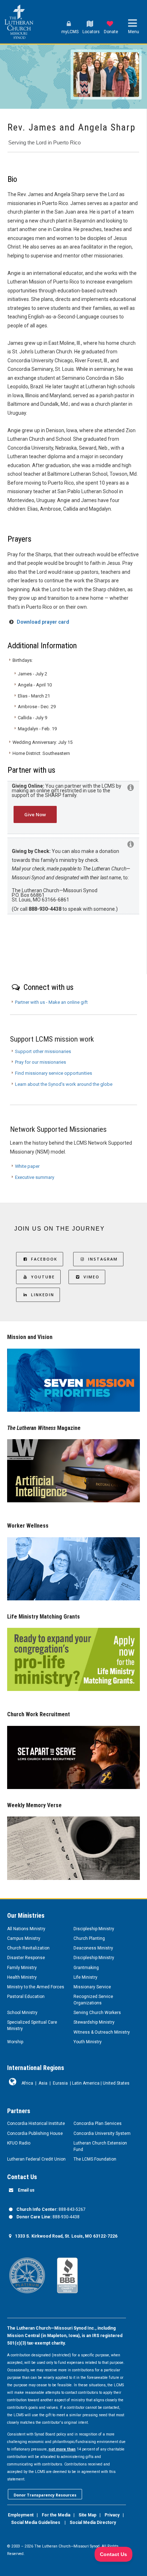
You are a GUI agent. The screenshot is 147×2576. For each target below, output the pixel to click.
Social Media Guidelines (36, 2523)
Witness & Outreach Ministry (102, 2032)
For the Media (56, 2515)
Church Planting (89, 1938)
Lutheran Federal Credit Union (36, 2159)
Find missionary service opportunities (54, 1073)
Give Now (35, 814)
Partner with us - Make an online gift (51, 1002)
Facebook (44, 1259)
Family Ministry (22, 1968)
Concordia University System (102, 2133)
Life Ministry (85, 1977)
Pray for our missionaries (40, 1062)
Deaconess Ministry (93, 1948)
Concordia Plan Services (98, 2123)
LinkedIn (43, 1295)
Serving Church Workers (97, 2013)
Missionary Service (92, 1987)
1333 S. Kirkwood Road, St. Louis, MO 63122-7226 (66, 2236)
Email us (26, 2190)
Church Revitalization (28, 1948)
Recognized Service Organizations (93, 2000)
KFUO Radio (19, 2143)
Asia (43, 2083)
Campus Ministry (24, 1938)
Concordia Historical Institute (36, 2123)
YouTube (43, 1277)
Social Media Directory (93, 2523)
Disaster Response (26, 1958)
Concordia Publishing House (35, 2133)
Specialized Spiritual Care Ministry (32, 2025)
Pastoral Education (26, 1997)
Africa (27, 2083)
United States (116, 2083)
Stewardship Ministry (94, 2022)
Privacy (112, 2515)
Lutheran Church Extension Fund (100, 2146)
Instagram (103, 1259)
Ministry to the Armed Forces (36, 1987)
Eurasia (60, 2083)
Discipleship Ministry (94, 1929)
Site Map (87, 2515)
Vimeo (92, 1277)
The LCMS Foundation (95, 2159)
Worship (15, 2042)
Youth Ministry (88, 2042)
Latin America (86, 2083)
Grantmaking (86, 1968)
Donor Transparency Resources (45, 2495)
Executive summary (35, 1177)
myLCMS (70, 32)
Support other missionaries (43, 1051)
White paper (27, 1166)
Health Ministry (22, 1977)
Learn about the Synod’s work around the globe (64, 1084)
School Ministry (22, 2013)
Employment (21, 2515)
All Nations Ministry (26, 1929)
